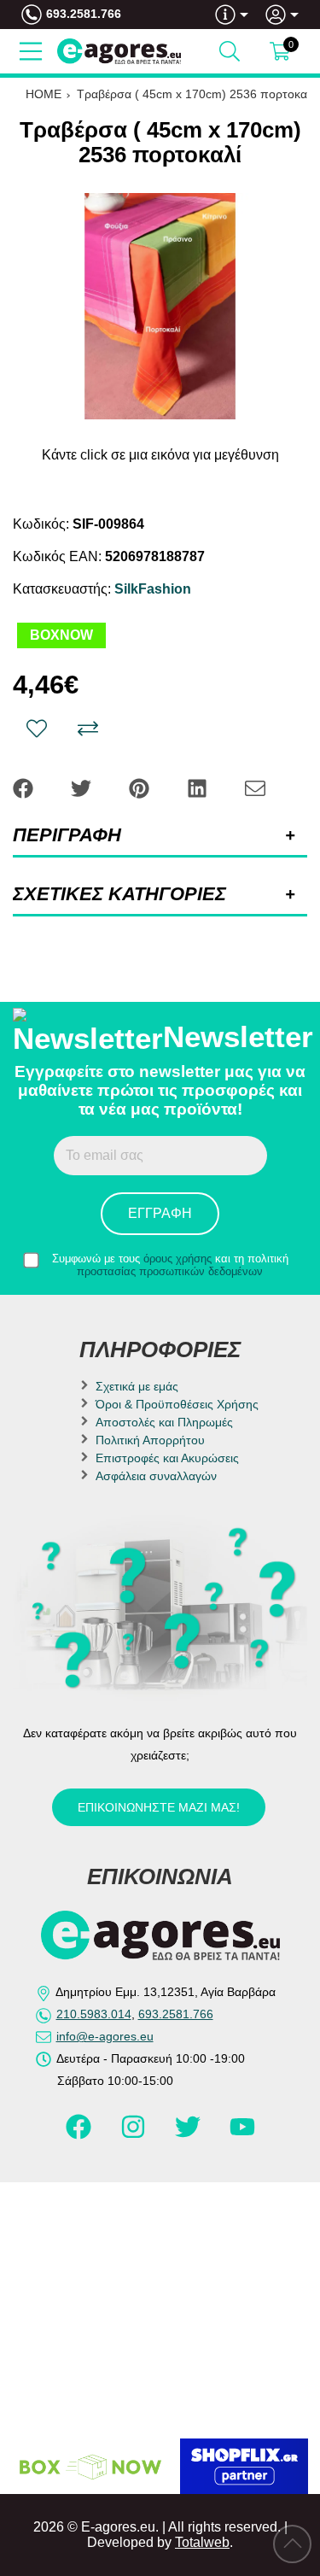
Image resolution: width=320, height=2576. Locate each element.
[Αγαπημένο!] (37, 729)
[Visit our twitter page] (189, 2134)
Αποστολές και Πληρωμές (164, 1422)
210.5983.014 (94, 2014)
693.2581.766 (84, 14)
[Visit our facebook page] (80, 2134)
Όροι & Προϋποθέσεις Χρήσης (177, 1404)
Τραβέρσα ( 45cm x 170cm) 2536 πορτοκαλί (196, 94)
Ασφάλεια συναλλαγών (156, 1476)
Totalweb (202, 2542)
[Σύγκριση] (88, 729)
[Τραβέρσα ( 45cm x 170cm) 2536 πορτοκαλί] (160, 306)
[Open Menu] (31, 51)
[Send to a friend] (255, 787)
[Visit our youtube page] (242, 2134)
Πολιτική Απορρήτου (150, 1440)
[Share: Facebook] (25, 787)
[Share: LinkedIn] (199, 787)
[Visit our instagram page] (135, 2134)
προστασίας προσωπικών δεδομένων (170, 1271)
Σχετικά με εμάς (137, 1386)
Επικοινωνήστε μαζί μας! (159, 1807)
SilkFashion (153, 589)
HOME (44, 94)
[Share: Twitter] (83, 787)
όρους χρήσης (177, 1259)
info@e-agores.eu (105, 2036)
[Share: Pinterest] (141, 787)
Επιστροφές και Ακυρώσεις (167, 1458)
